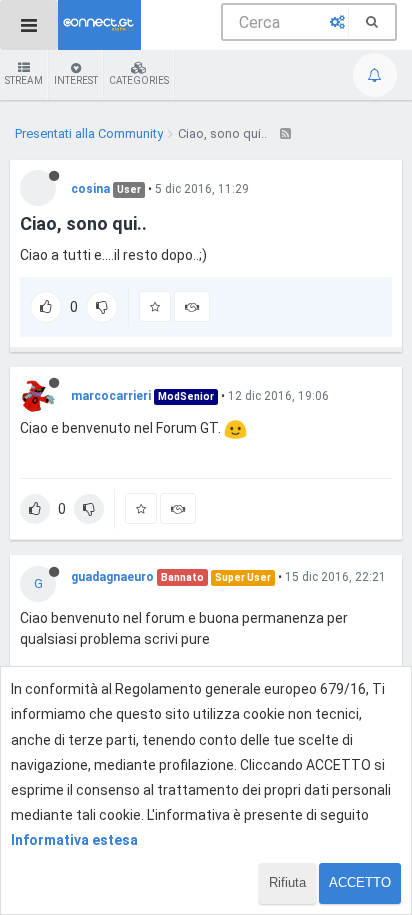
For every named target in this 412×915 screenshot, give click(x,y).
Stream (24, 80)
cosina (90, 189)
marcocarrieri (111, 396)
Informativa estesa (74, 840)
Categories (139, 80)
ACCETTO (360, 882)
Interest (76, 80)
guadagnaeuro (112, 577)
